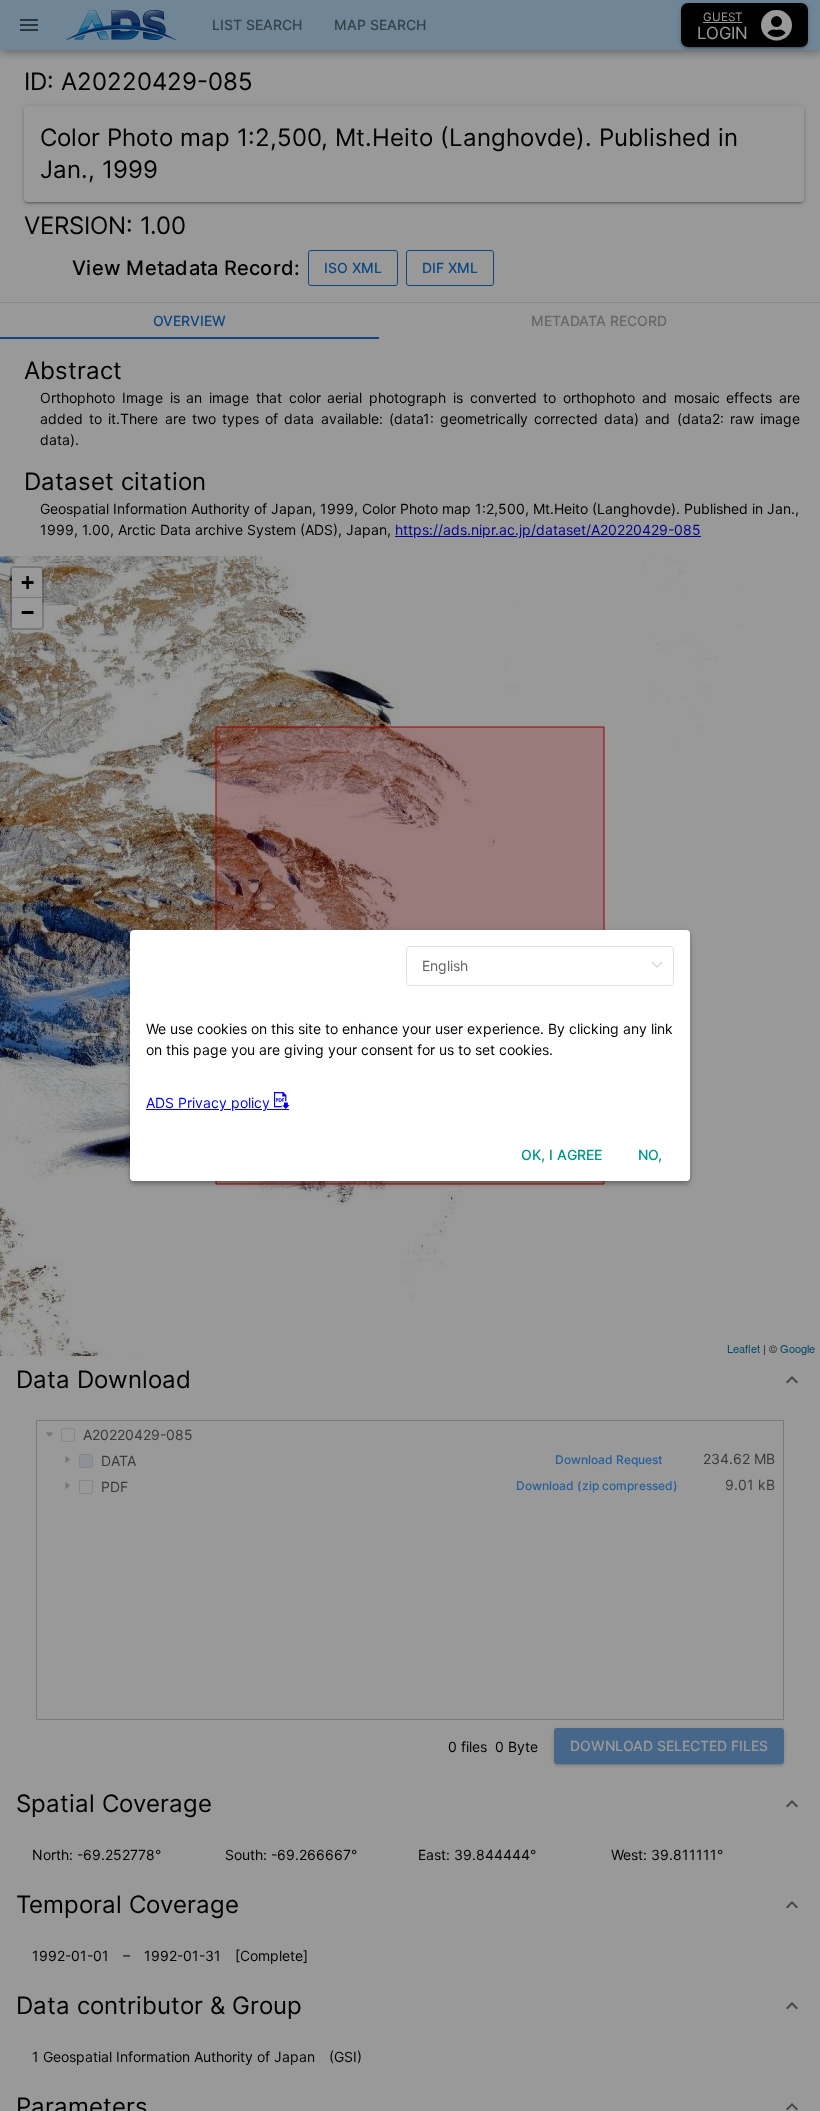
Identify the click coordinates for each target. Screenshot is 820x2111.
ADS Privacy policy (210, 1102)
